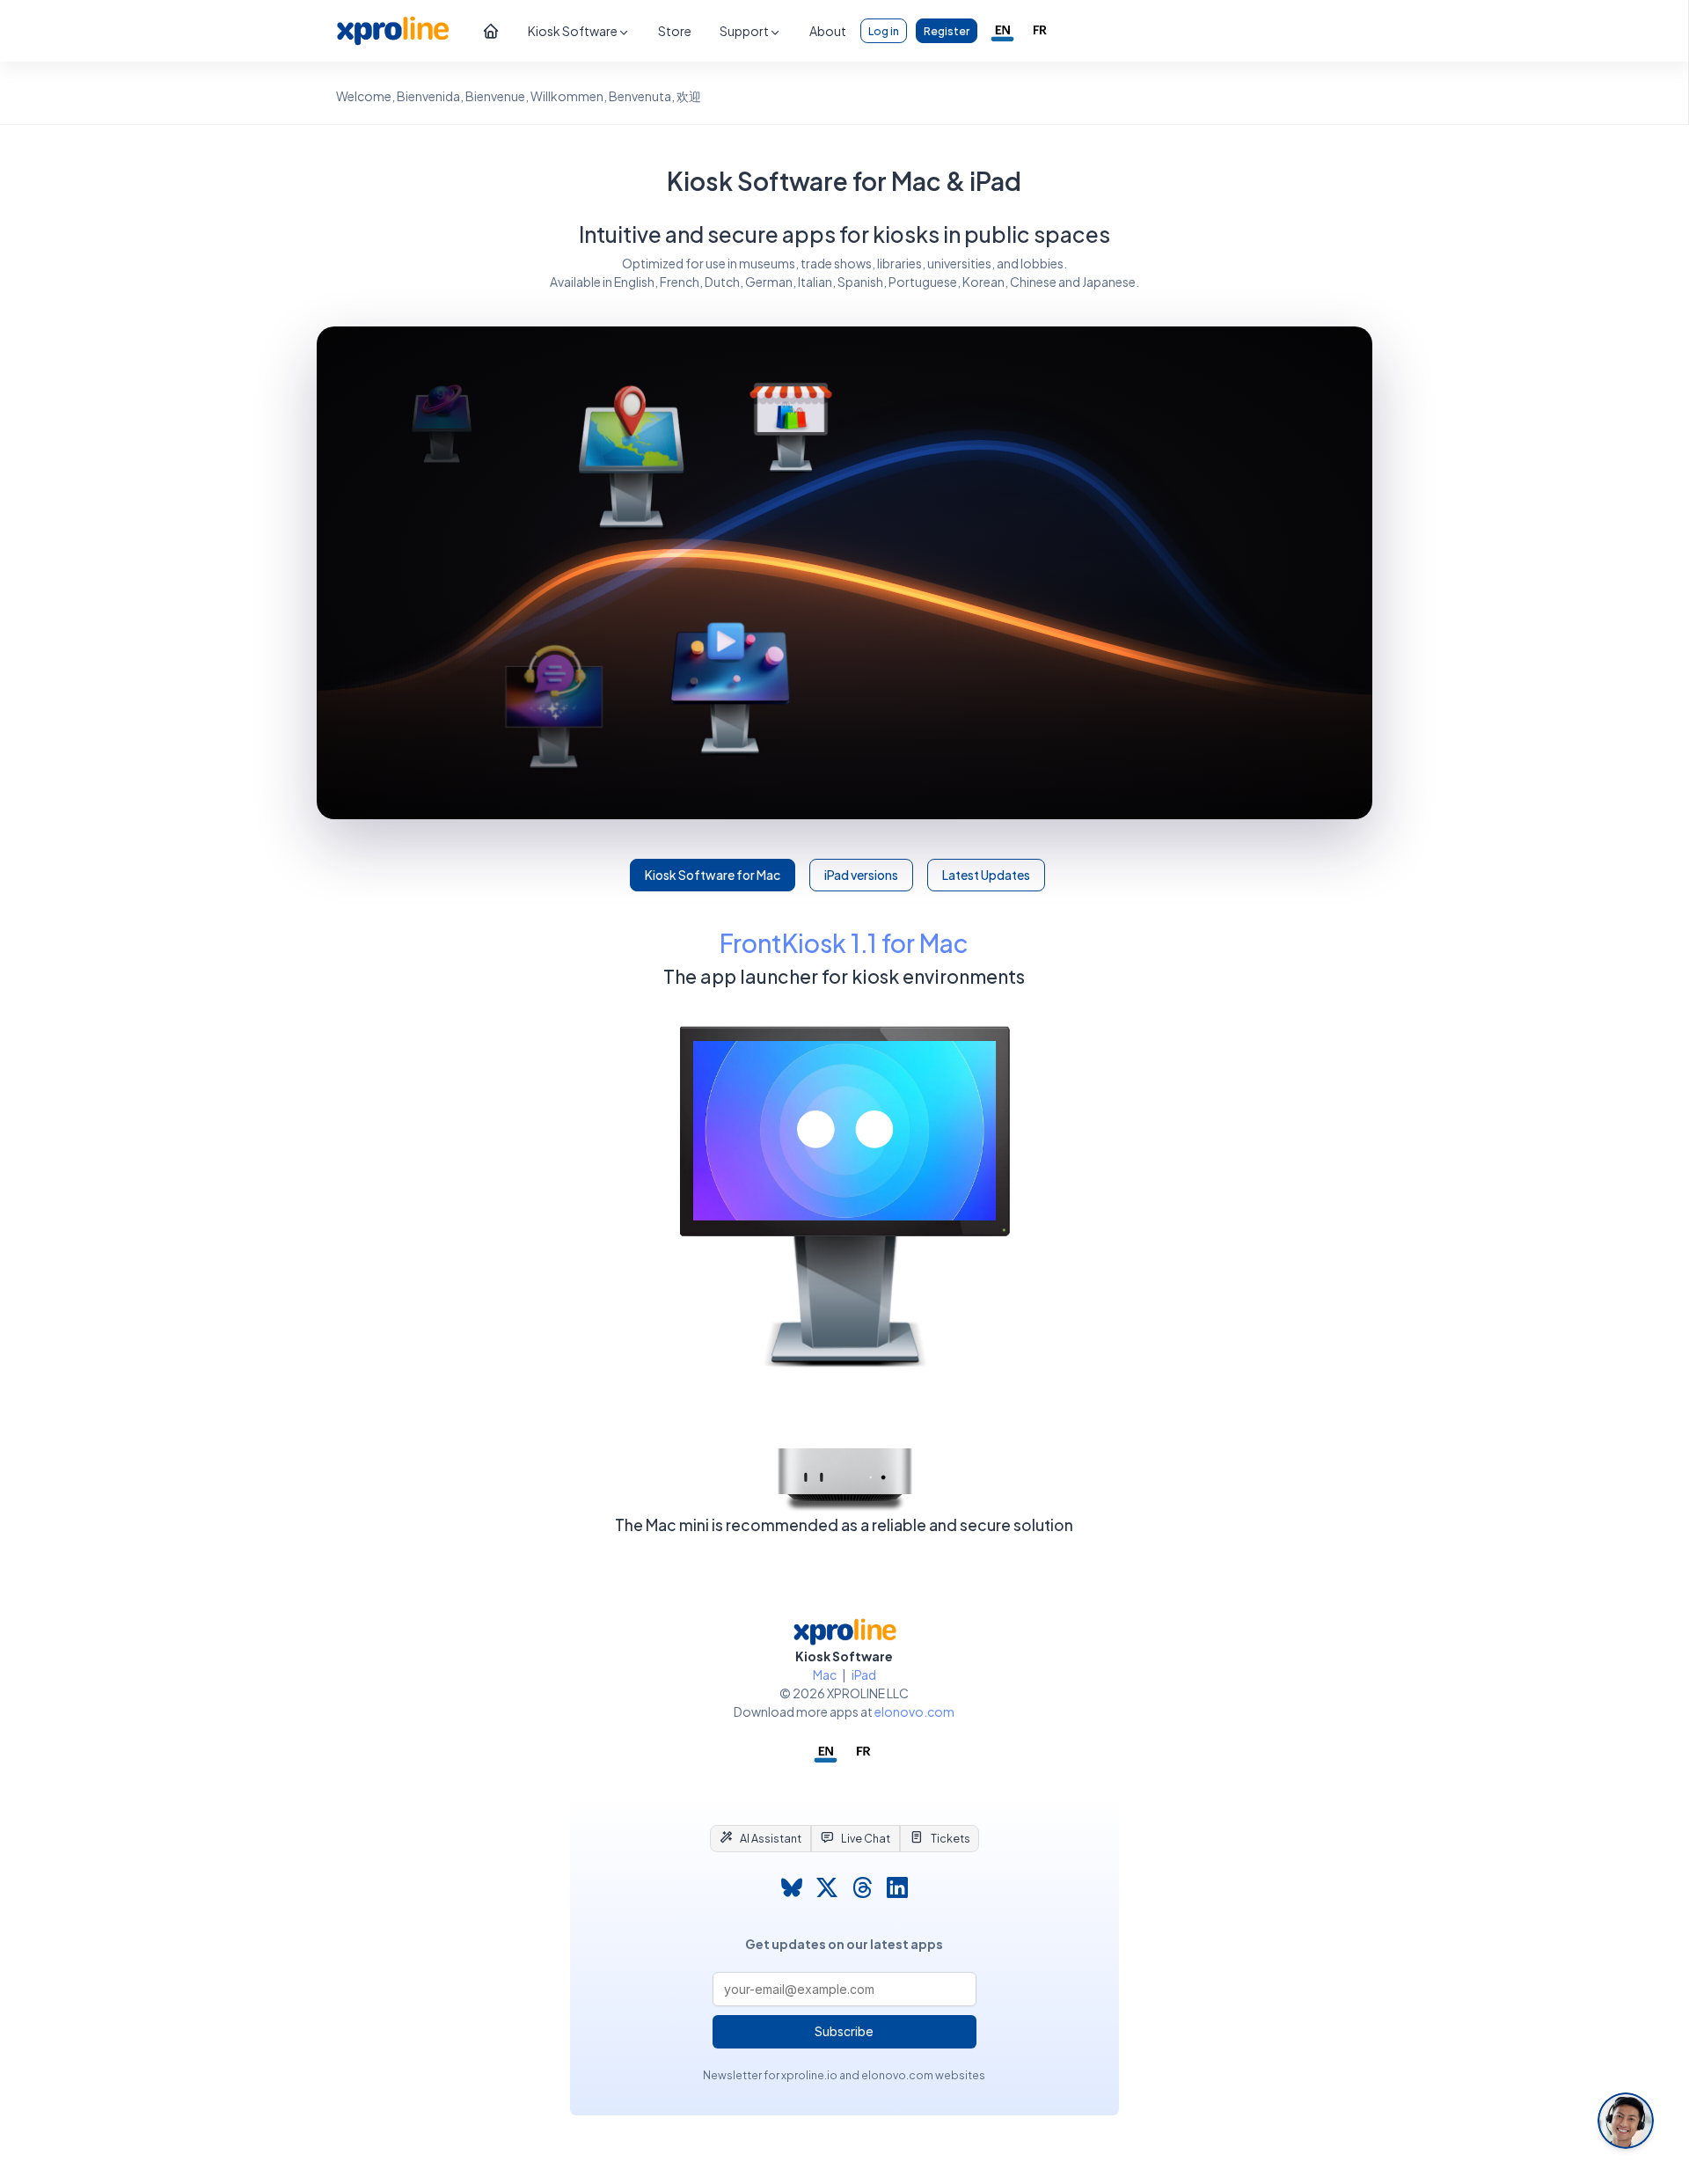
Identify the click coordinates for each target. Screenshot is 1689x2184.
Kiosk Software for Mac (713, 875)
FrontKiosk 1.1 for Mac (844, 943)
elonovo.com (914, 1711)
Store (675, 31)
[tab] (760, 1838)
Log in (884, 31)
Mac (825, 1675)
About (828, 31)
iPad (864, 1675)
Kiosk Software (573, 31)
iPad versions (861, 875)
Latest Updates (986, 875)
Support (744, 31)
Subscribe (844, 2031)
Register (947, 31)
